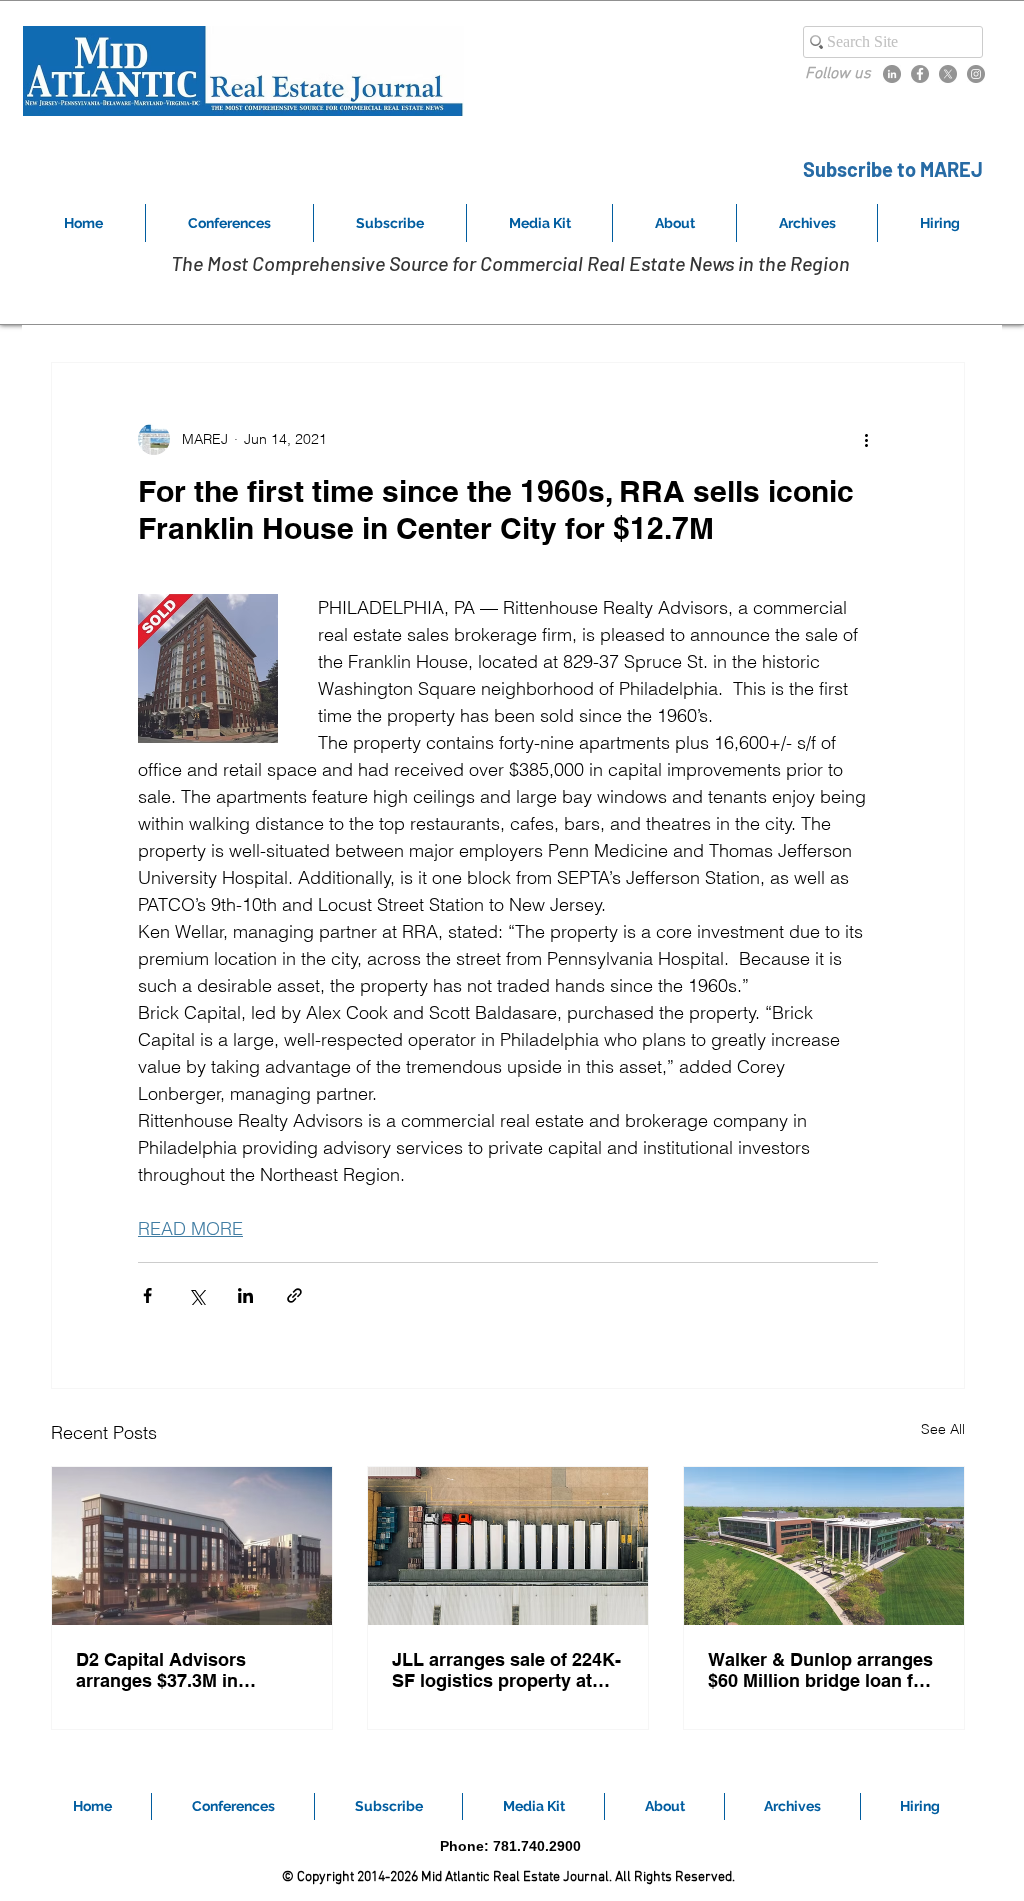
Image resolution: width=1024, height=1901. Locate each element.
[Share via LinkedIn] (245, 1295)
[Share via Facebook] (147, 1295)
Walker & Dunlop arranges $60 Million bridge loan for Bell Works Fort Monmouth (821, 1670)
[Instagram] (976, 74)
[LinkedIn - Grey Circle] (892, 74)
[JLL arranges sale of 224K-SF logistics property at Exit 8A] (508, 1546)
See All (943, 1429)
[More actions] (866, 439)
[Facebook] (920, 74)
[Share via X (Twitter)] (196, 1295)
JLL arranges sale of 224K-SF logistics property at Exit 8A (506, 1670)
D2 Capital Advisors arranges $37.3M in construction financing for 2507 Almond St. (187, 1670)
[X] (948, 74)
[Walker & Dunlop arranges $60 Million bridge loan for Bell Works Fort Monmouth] (824, 1546)
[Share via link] (294, 1295)
